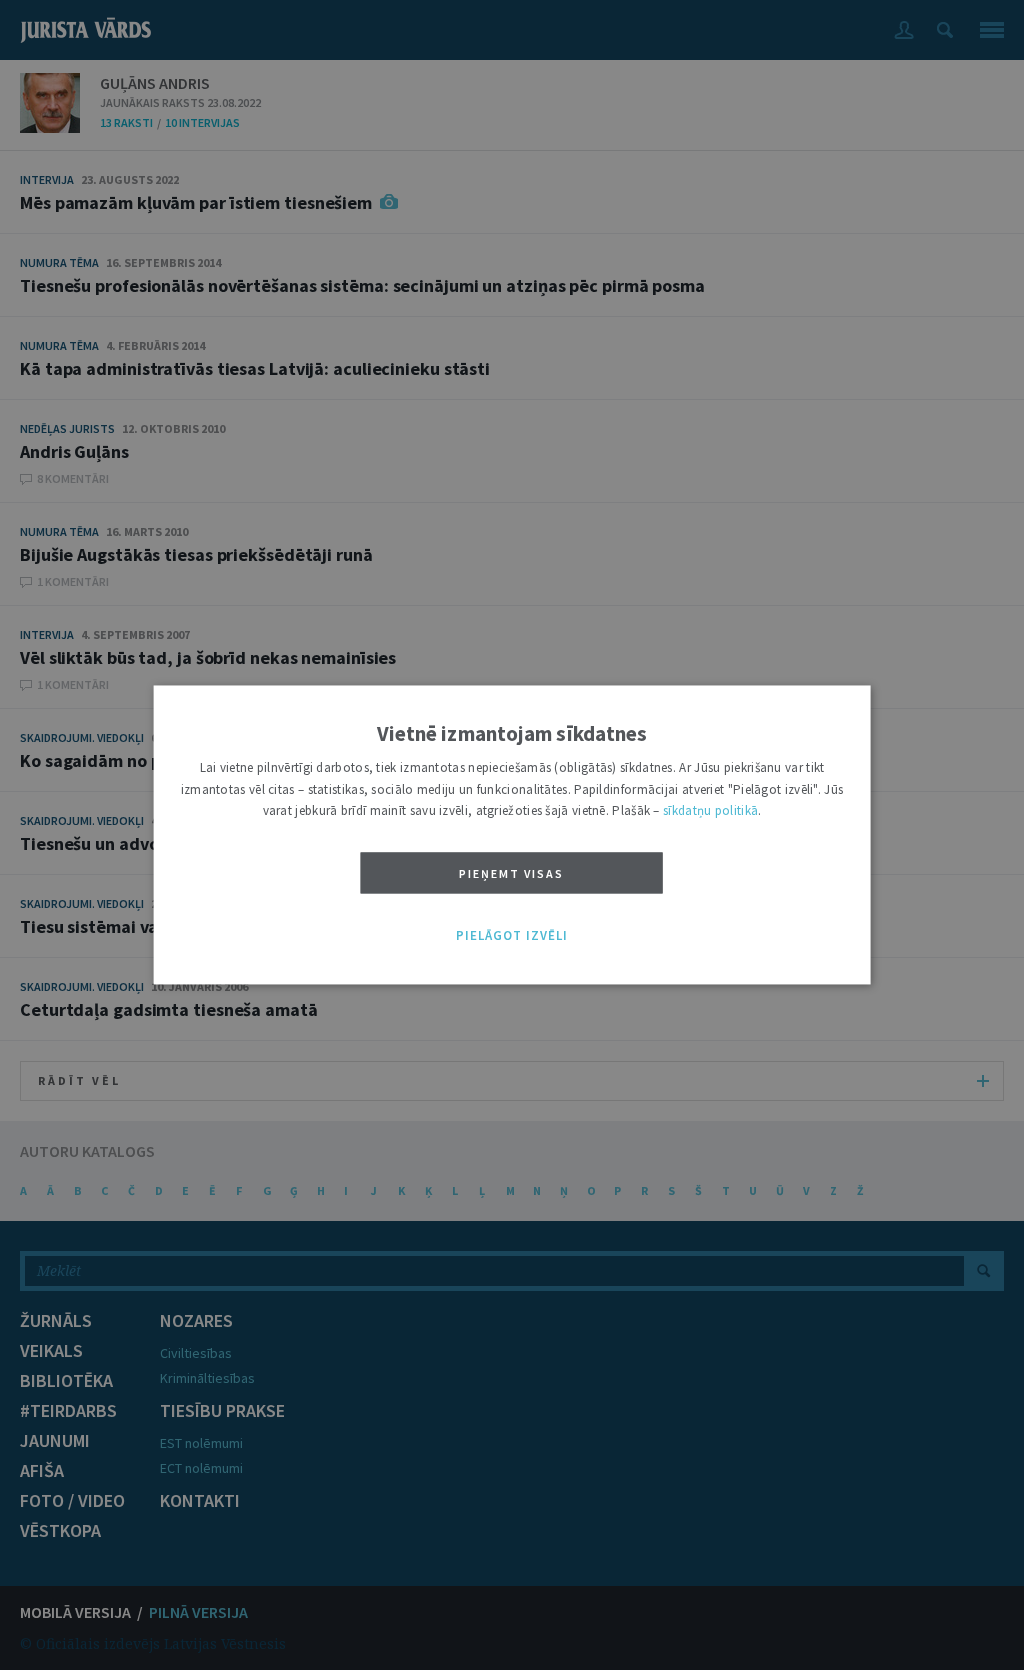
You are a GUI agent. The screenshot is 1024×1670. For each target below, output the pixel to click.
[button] (512, 936)
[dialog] (512, 834)
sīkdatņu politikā (710, 811)
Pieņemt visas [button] (511, 873)
